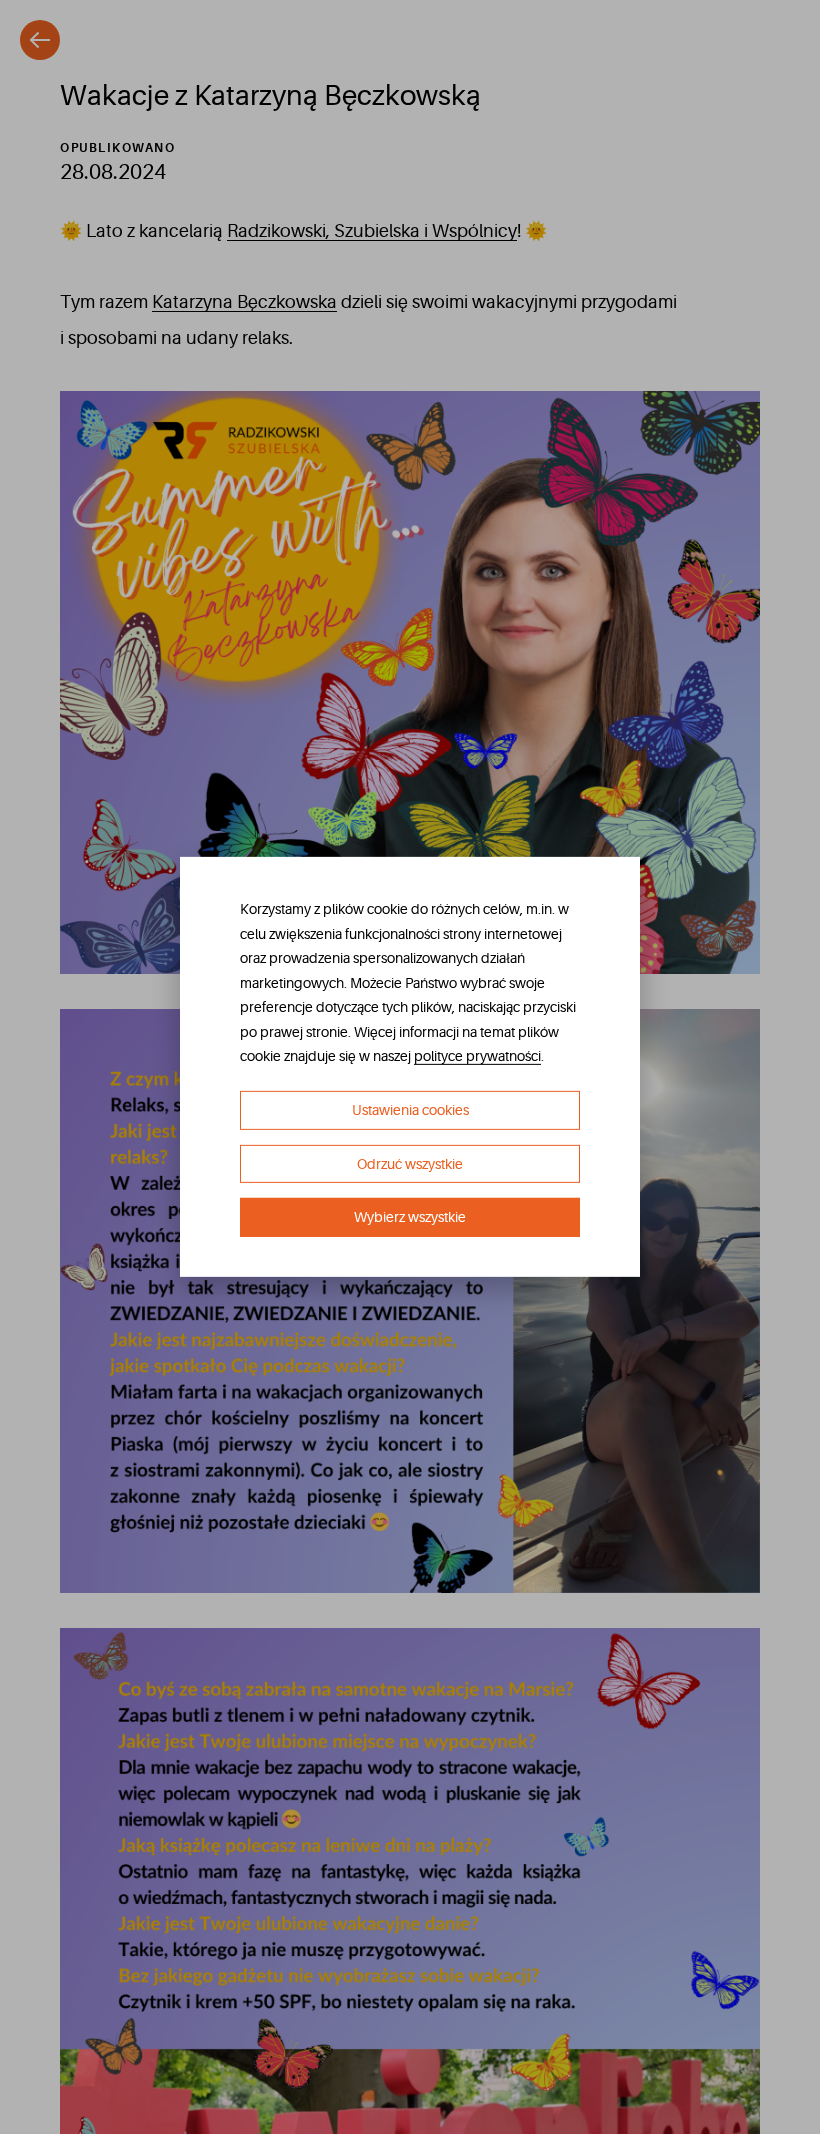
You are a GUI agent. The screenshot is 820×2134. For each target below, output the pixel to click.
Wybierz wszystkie (410, 1217)
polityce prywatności (477, 1056)
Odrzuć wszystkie (410, 1164)
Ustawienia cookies (410, 1110)
